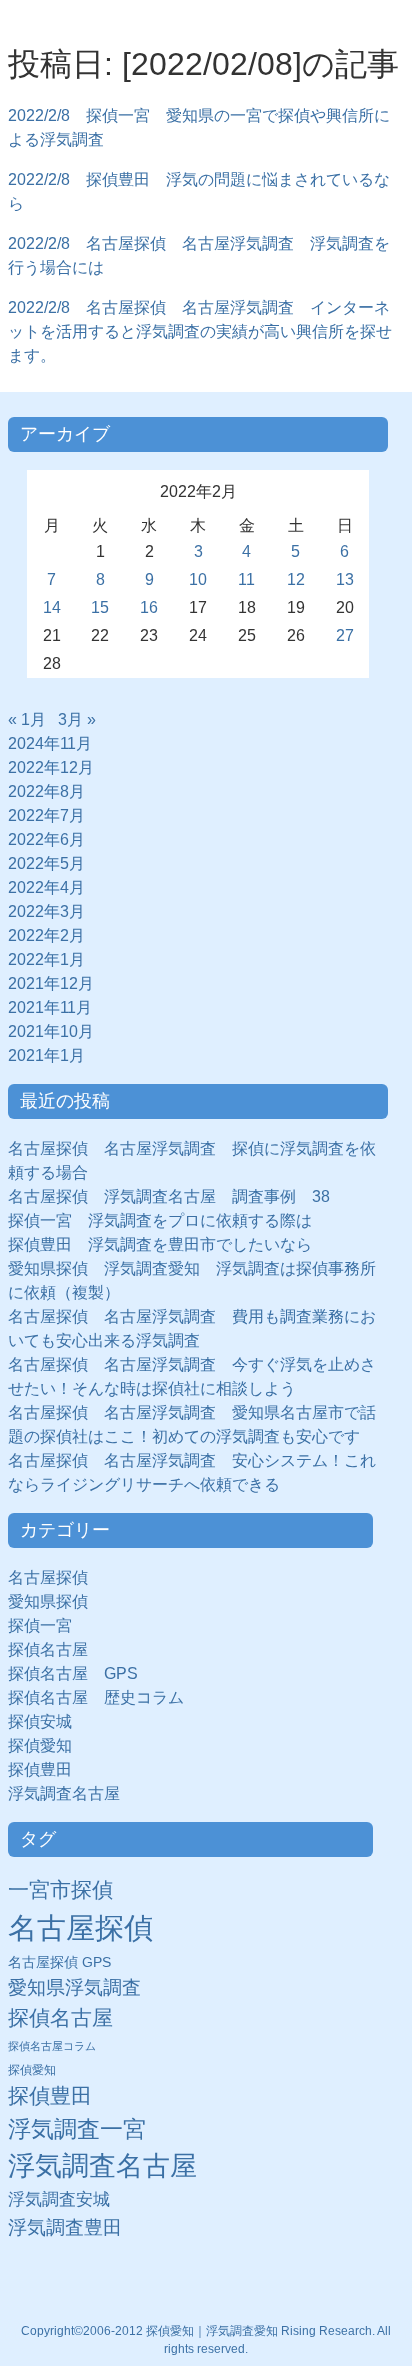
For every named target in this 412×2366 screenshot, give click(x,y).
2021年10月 (51, 1031)
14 (52, 607)
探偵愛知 (48, 1745)
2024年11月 (50, 743)
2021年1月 (46, 1055)
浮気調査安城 (59, 2199)
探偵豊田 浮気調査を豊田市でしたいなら (160, 1244)
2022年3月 (46, 911)
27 (345, 635)
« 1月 (27, 719)
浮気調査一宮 (77, 2129)
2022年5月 (46, 863)
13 (345, 579)
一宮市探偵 (60, 1889)
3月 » (77, 719)
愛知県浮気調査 (74, 1987)
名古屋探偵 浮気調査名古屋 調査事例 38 (169, 1196)
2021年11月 (50, 1007)
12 (296, 579)
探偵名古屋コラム (52, 2046)
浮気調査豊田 (65, 2227)
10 (198, 579)
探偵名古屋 (48, 1649)
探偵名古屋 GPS (73, 1673)
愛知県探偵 (48, 1601)
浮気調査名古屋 (64, 1793)
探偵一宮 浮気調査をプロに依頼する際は (160, 1220)
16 (149, 607)
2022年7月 (46, 815)
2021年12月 (51, 983)
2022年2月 (46, 935)
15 (100, 607)
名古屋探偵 (48, 1577)
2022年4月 (46, 887)
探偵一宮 (48, 1625)
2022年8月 (46, 791)
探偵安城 (40, 1721)
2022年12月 (51, 767)
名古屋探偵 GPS (59, 1962)
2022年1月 (46, 959)
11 (246, 579)
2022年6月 (46, 839)
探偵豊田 (48, 1769)
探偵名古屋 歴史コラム (104, 1697)
